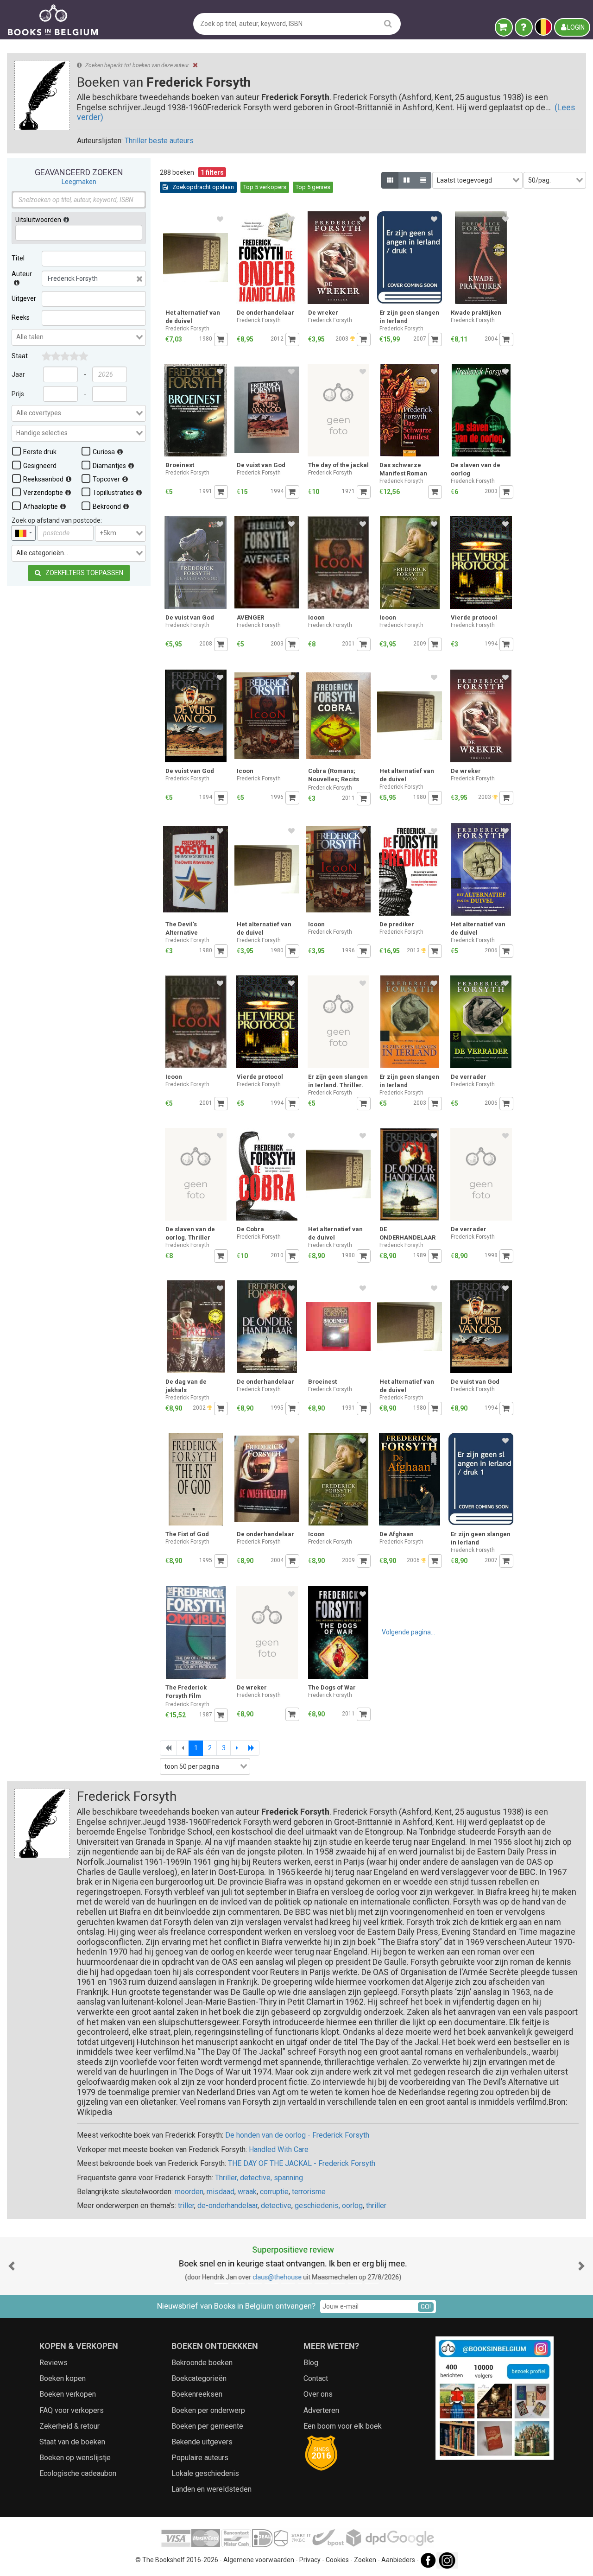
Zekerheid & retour (69, 2426)
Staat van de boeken (72, 2442)
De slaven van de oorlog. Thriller (190, 1233)
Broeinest (180, 465)
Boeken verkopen (68, 2394)
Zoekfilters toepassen (84, 573)
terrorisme (309, 2192)
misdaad (221, 2192)
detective (276, 2206)
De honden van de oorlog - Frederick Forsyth (297, 2135)
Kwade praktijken (476, 313)
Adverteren (321, 2410)
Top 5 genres (313, 187)
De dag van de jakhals (186, 1386)
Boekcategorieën (199, 2378)
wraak (247, 2192)
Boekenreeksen (197, 2394)
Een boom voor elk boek (343, 2426)
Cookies (337, 2560)
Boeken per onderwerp (208, 2410)
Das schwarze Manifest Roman (403, 469)
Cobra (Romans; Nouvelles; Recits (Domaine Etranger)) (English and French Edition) (338, 776)
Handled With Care (279, 2149)
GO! (426, 2307)
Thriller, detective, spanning (259, 2178)
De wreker (323, 313)
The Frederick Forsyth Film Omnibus (186, 1693)
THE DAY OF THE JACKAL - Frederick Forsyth (302, 2163)
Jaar (18, 374)
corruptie (274, 2192)
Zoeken (365, 2560)
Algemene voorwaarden (259, 2560)
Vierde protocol (474, 617)
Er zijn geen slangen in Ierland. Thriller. (338, 1081)
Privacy (310, 2560)
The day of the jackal (338, 465)
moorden (189, 2192)
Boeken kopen (63, 2378)
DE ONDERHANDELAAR (407, 1233)
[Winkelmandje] (504, 27)
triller (186, 2206)
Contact (316, 2378)
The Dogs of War (332, 1687)
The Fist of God (187, 1534)
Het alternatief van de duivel (193, 317)
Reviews (54, 2363)
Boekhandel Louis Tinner (277, 2277)
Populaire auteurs (200, 2458)
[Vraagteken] (524, 27)
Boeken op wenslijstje (75, 2458)
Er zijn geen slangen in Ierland (409, 317)
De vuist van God (261, 465)
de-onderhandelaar (227, 2206)
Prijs (18, 394)
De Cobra (250, 1229)
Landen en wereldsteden (211, 2489)
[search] (388, 23)
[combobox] (79, 337)
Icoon (316, 617)
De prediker (397, 924)
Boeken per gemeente (207, 2426)
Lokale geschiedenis (205, 2473)
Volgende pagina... (408, 1632)
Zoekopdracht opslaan (202, 187)
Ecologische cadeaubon (78, 2473)
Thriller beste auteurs (159, 141)
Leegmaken (79, 182)
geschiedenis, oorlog (329, 2206)
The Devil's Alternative (182, 928)
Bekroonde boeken (202, 2363)
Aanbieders (398, 2560)
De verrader (469, 1077)
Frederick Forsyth (187, 329)
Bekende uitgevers (202, 2442)
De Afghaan (397, 1534)
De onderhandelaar (265, 313)
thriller (376, 2206)
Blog (311, 2363)
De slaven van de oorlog (476, 469)
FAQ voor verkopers (72, 2410)
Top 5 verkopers (265, 187)
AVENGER (250, 617)
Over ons (318, 2394)
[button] (12, 2266)
